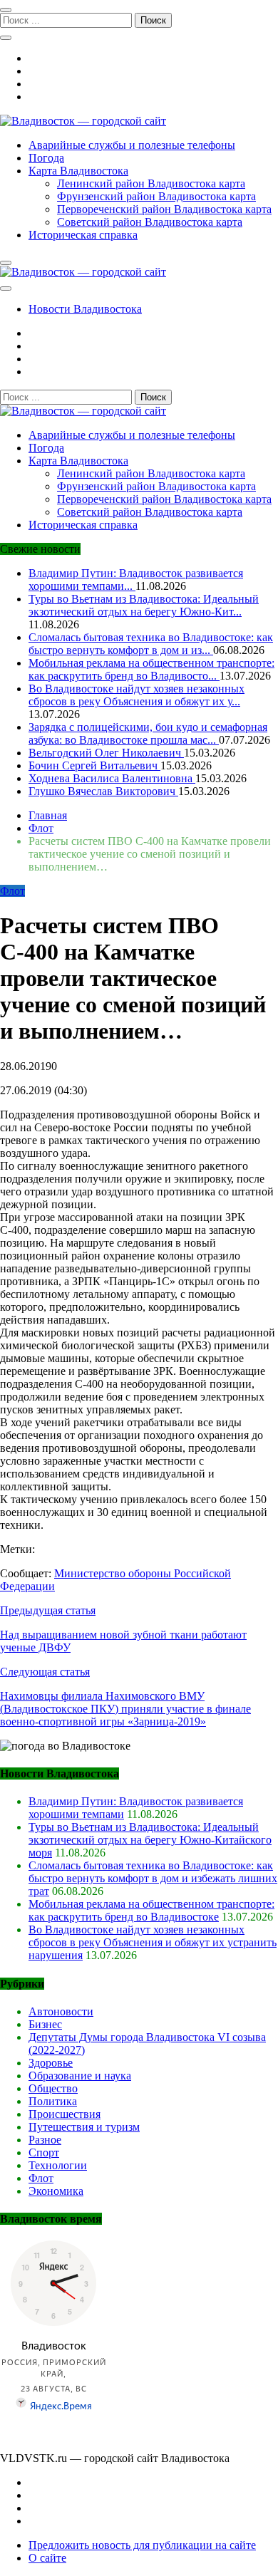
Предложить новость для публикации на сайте (142, 2545)
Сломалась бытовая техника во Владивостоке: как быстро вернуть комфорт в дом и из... (151, 644)
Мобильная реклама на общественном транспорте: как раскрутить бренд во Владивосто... (151, 669)
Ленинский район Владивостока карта (151, 183)
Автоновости (61, 2011)
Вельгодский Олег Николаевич (106, 753)
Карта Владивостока (78, 171)
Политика (53, 2101)
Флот (12, 891)
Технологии (58, 2165)
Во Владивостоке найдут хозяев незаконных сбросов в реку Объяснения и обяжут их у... (137, 695)
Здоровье (51, 2063)
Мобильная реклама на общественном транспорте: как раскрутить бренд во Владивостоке (151, 1910)
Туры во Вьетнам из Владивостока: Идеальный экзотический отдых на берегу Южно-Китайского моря (150, 1840)
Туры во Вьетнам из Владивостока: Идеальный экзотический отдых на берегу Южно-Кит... (144, 605)
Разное (45, 2140)
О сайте (47, 2558)
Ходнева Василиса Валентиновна (112, 778)
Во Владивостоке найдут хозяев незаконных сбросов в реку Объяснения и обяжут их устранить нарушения (153, 1942)
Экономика (56, 2191)
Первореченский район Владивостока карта (164, 209)
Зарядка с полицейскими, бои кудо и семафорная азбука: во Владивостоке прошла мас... (148, 733)
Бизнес (45, 2024)
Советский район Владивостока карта (150, 222)
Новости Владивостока (85, 309)
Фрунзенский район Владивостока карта (156, 196)
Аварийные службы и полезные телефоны (132, 145)
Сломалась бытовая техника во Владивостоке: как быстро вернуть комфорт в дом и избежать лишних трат (153, 1878)
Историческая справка (83, 235)
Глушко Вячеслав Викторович (103, 791)
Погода (46, 158)
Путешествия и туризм (84, 2127)
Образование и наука (80, 2076)
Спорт (44, 2152)
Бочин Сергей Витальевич (94, 765)
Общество (53, 2088)
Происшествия (65, 2114)
